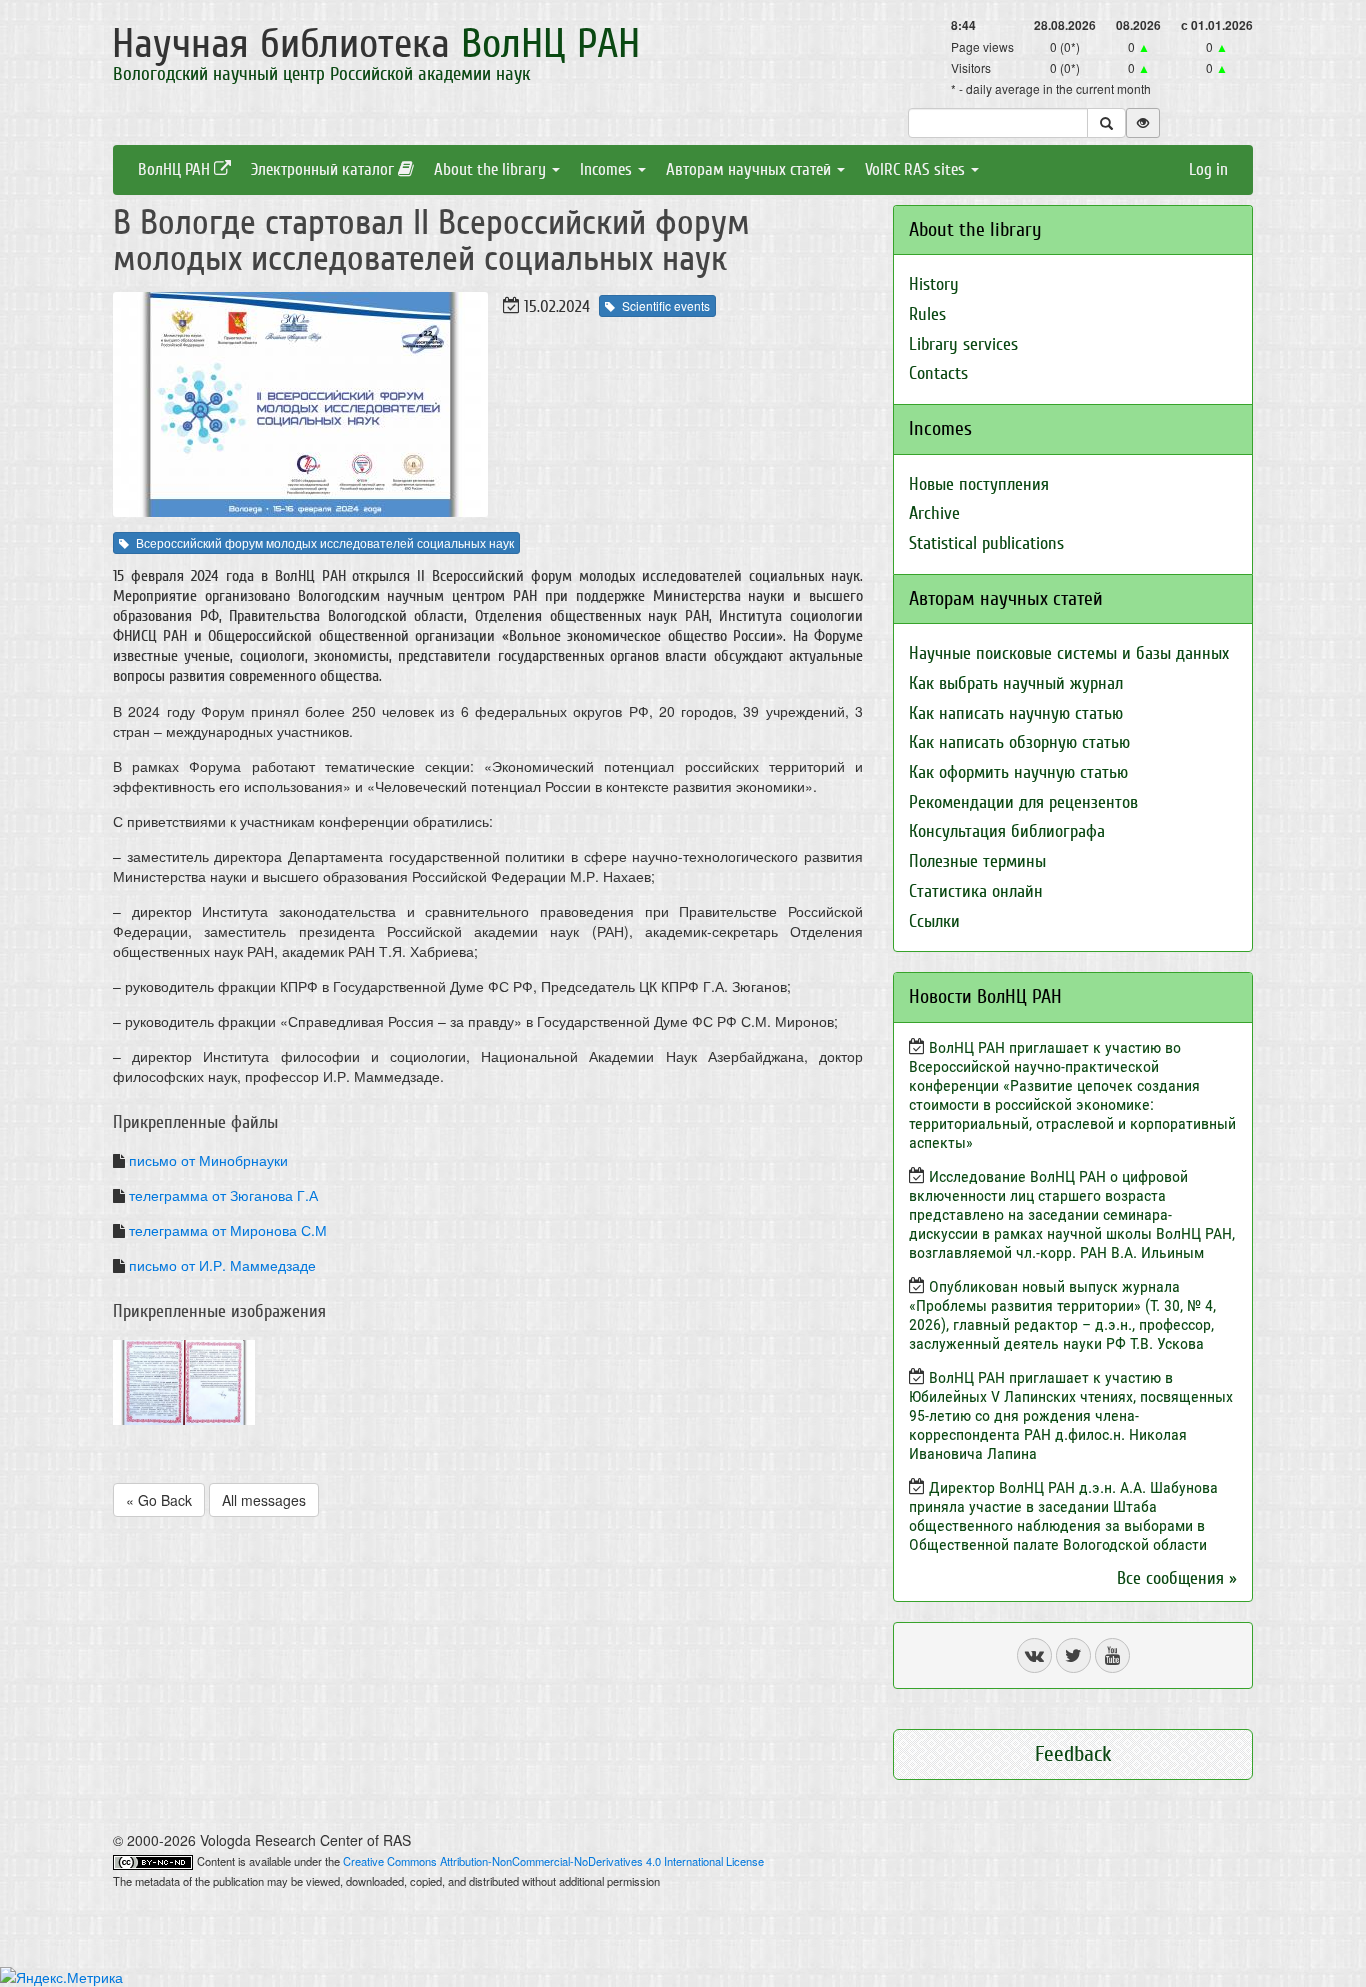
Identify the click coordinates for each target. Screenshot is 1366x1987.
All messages (264, 1500)
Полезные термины (977, 861)
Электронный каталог (324, 169)
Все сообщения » (1177, 1578)
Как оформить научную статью (1018, 772)
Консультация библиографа (1007, 831)
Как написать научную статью (1016, 713)
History (934, 284)
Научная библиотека (376, 44)
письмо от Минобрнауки (208, 1160)
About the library (492, 169)
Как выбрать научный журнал (1016, 683)
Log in (1208, 169)
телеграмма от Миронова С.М (228, 1230)
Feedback (1073, 1754)
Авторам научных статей (750, 169)
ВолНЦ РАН (176, 169)
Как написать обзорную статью (1019, 742)
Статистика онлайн (976, 891)
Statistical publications (986, 543)
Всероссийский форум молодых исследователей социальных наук (325, 542)
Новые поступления (979, 484)
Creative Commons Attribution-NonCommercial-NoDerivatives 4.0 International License (553, 1861)
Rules (927, 314)
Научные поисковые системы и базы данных (1069, 653)
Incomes (608, 169)
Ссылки (934, 921)
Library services (963, 344)
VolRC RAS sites (917, 169)
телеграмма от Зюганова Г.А (223, 1195)
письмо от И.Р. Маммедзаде (222, 1265)
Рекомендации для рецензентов (1023, 802)
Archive (934, 513)
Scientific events (666, 305)
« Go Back (159, 1500)
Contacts (938, 373)
